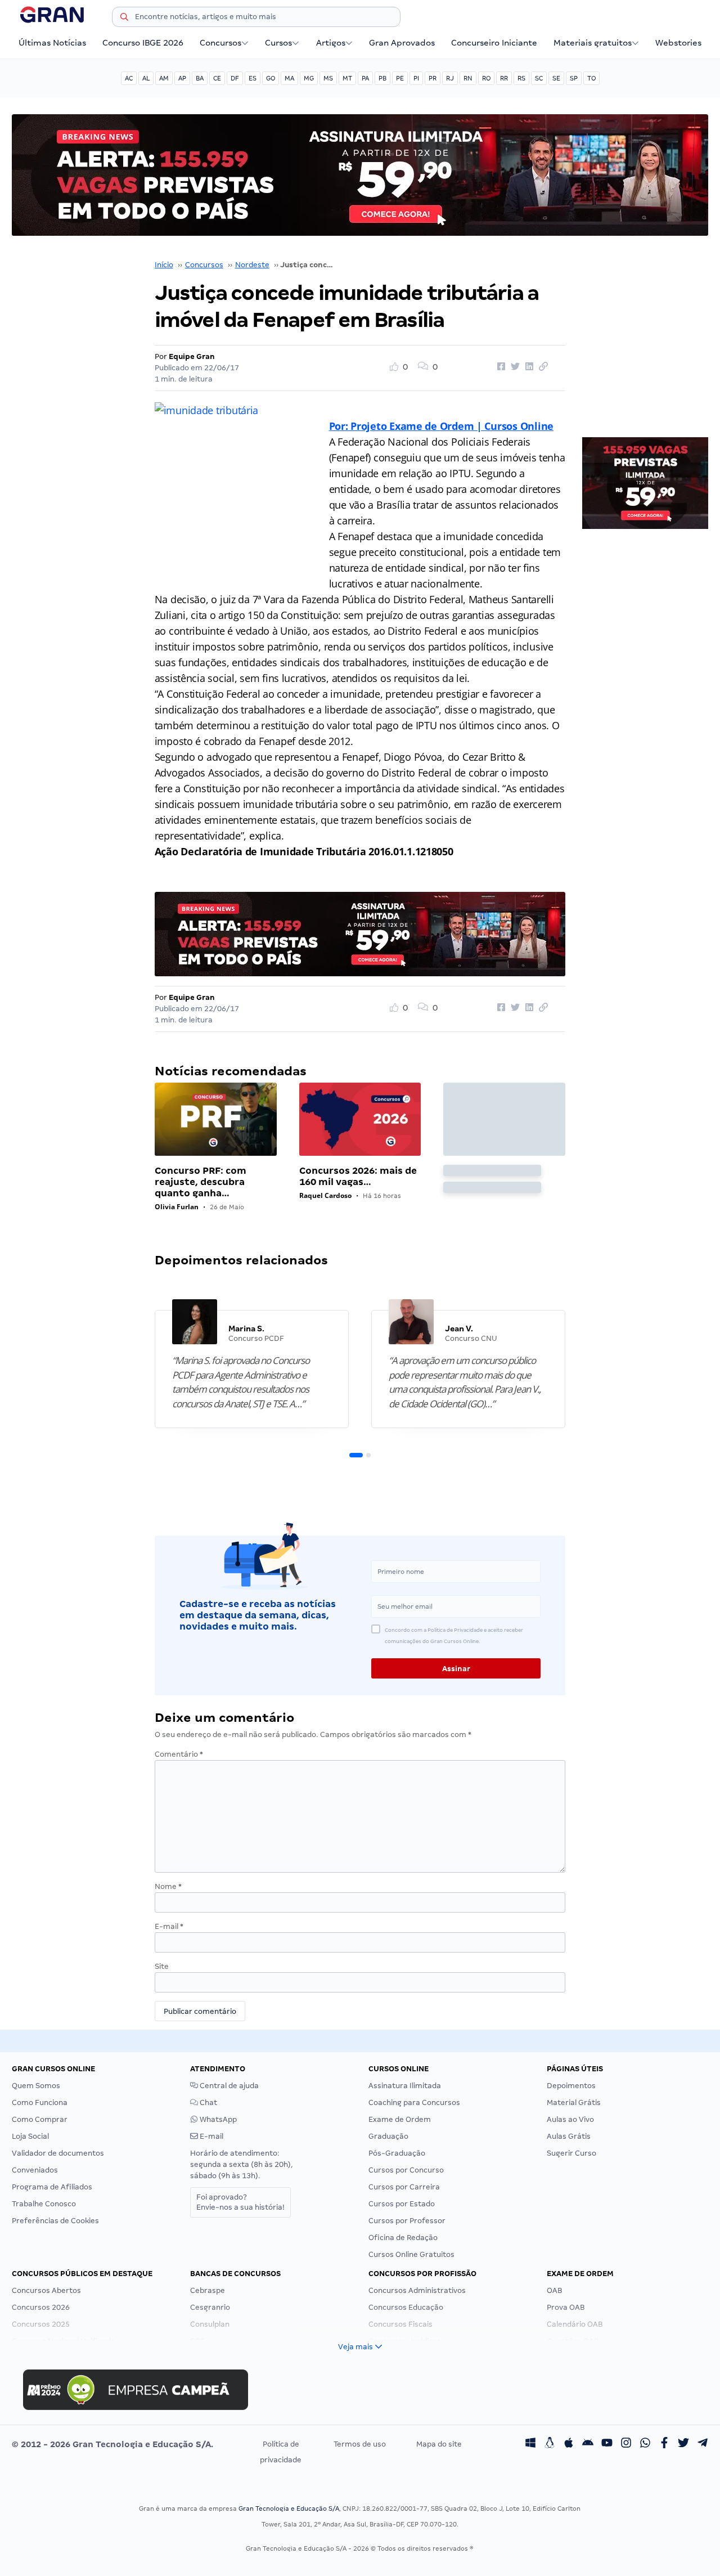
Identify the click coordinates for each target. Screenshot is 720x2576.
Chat (208, 2102)
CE (217, 78)
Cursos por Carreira (404, 2187)
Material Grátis (574, 2102)
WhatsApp (217, 2119)
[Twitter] (683, 2444)
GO (271, 78)
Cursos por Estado (402, 2204)
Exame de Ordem (400, 2119)
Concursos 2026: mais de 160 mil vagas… (358, 1176)
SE (556, 78)
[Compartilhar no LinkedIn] (528, 367)
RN (468, 78)
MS (328, 78)
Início (164, 265)
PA (365, 78)
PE (400, 78)
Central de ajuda (228, 2086)
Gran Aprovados (402, 43)
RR (504, 78)
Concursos (220, 43)
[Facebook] (664, 2444)
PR (433, 78)
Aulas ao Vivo (570, 2119)
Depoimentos (571, 2086)
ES (253, 78)
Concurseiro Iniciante (494, 43)
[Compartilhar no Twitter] (514, 367)
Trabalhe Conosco (44, 2204)
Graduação (388, 2136)
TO (591, 78)
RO (486, 78)
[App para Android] (588, 2444)
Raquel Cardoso (325, 1195)
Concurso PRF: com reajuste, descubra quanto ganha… (201, 1182)
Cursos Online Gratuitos (411, 2254)
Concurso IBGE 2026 (143, 43)
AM (164, 78)
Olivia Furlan (177, 1207)
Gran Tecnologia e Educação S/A (289, 2508)
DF (235, 78)
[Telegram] (703, 2444)
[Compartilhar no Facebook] (499, 367)
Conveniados (35, 2170)
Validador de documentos (58, 2153)
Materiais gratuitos (593, 43)
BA (200, 78)
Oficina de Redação (403, 2238)
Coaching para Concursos (414, 2102)
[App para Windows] (530, 2444)
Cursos (278, 43)
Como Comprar (40, 2119)
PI (416, 78)
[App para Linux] (550, 2444)
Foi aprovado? (240, 2202)
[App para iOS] (569, 2444)
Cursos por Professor (407, 2221)
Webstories (678, 43)
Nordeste (252, 265)
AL (146, 78)
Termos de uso (360, 2444)
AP (182, 78)
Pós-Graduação (397, 2153)
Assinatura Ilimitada (405, 2086)
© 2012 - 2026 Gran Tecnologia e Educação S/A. (112, 2444)
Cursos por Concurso (406, 2170)
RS (521, 78)
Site (162, 1966)
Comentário (179, 1754)
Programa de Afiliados (52, 2187)
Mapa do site (439, 2444)
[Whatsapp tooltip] (645, 2444)
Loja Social (30, 2136)
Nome (168, 1886)
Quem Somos (36, 2086)
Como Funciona (40, 2102)
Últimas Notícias (52, 43)
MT (347, 78)
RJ (450, 78)
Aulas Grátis (569, 2136)
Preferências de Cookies (55, 2221)
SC (539, 78)
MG (309, 78)
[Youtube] (607, 2444)
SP (574, 78)
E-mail (169, 1926)
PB (382, 78)
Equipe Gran (192, 356)
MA (289, 78)
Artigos (331, 43)
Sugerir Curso (571, 2153)
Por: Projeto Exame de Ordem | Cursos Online (441, 426)
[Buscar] (124, 19)
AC (129, 78)
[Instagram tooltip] (626, 2444)
